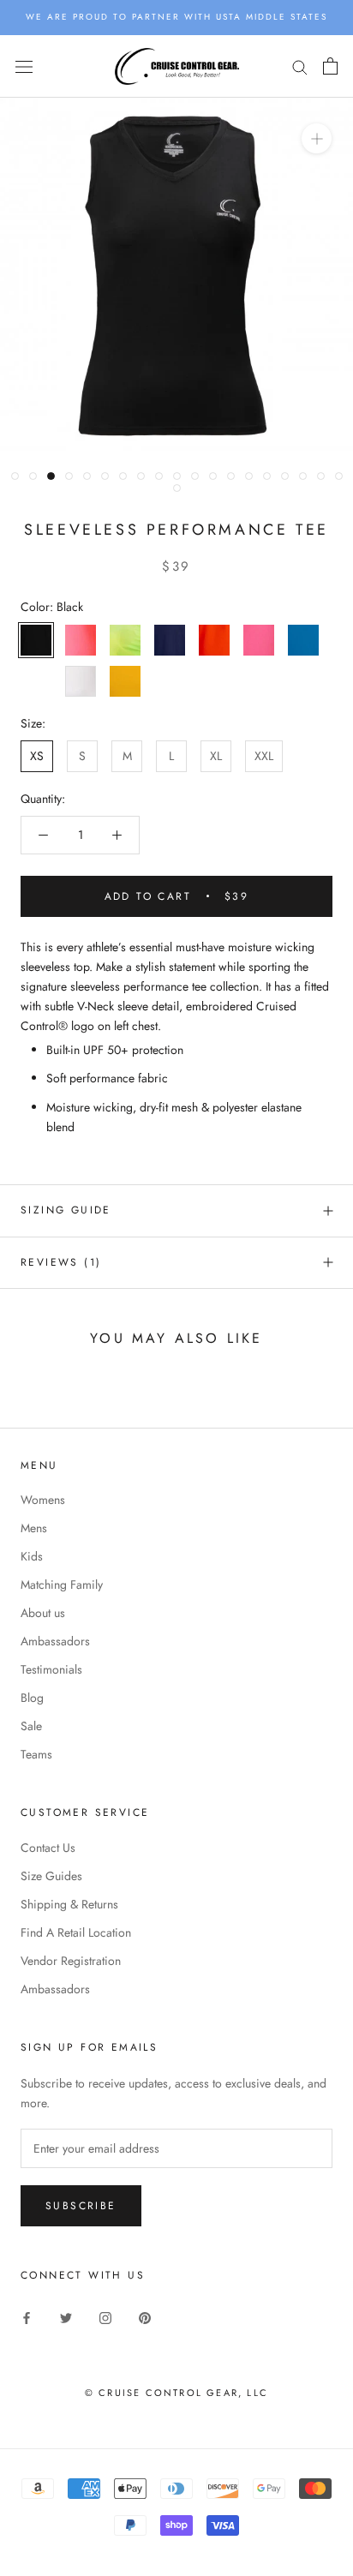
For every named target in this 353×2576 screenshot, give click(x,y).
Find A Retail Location (76, 1932)
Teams (36, 1754)
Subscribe (81, 2206)
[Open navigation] (24, 66)
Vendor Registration (71, 1961)
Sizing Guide (66, 1210)
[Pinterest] (145, 2317)
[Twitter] (66, 2317)
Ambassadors (55, 1641)
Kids (32, 1556)
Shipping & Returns (69, 1904)
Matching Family (62, 1585)
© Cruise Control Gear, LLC (176, 2393)
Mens (34, 1528)
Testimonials (51, 1669)
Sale (31, 1726)
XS (37, 756)
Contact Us (48, 1848)
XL (216, 756)
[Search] (300, 66)
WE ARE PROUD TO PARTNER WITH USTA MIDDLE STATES (176, 17)
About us (43, 1613)
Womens (43, 1500)
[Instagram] (105, 2317)
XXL (264, 756)
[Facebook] (27, 2317)
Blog (32, 1698)
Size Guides (51, 1876)
